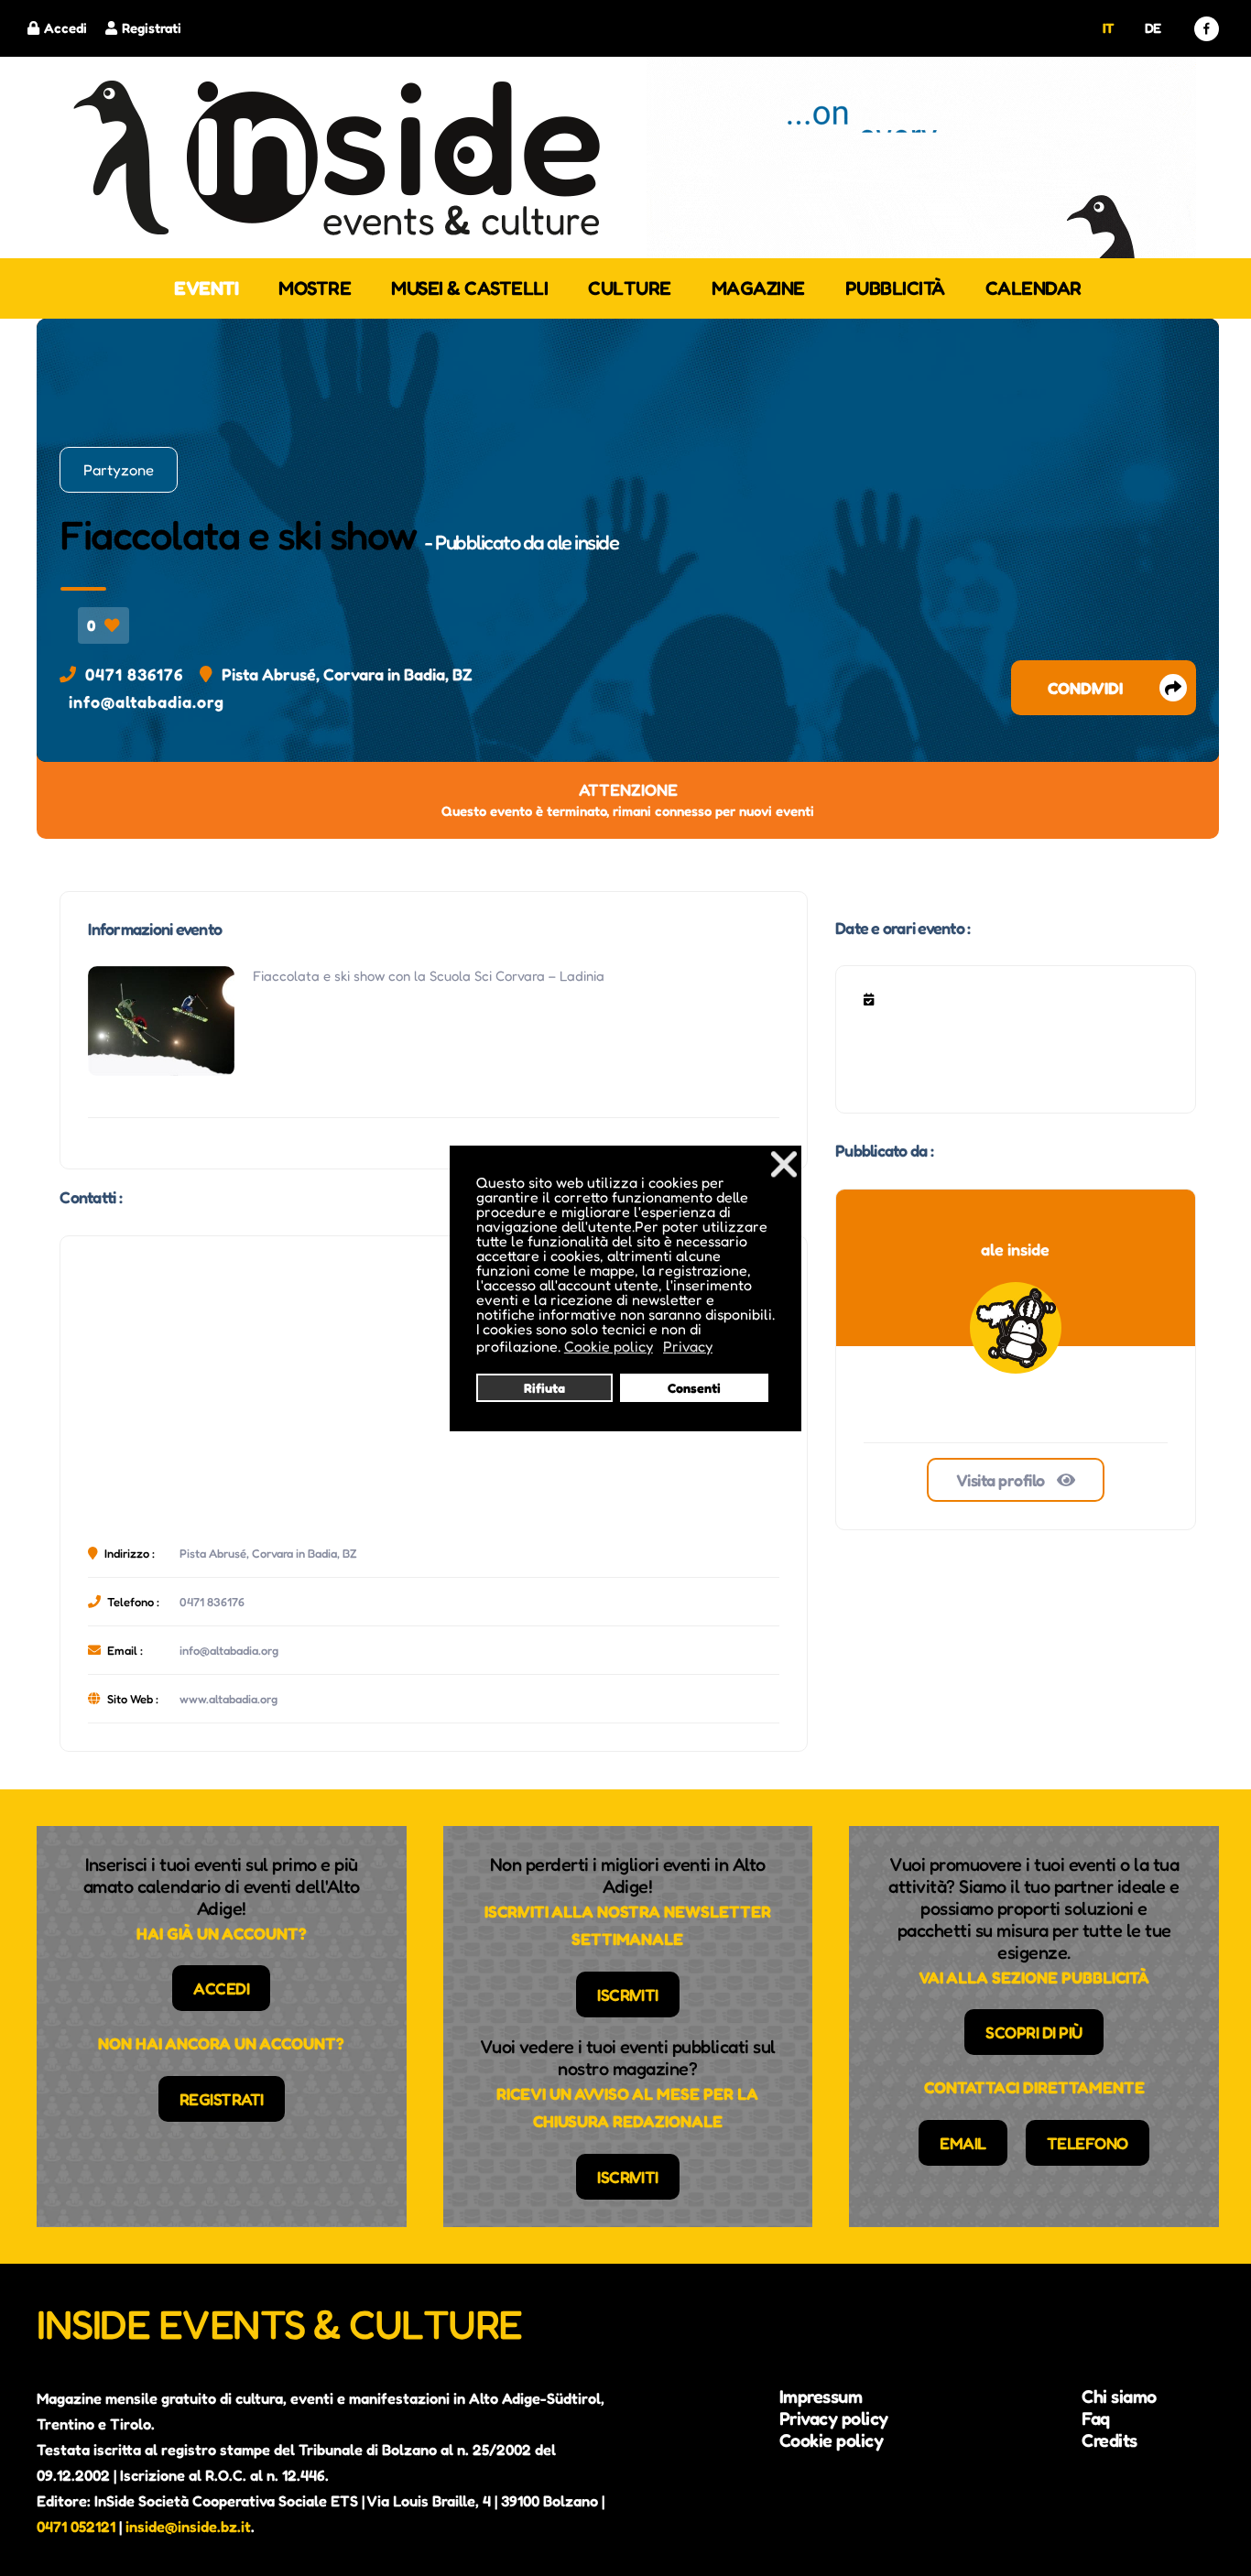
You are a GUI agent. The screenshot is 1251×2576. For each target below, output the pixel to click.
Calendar (1033, 288)
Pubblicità (895, 288)
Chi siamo (1119, 2397)
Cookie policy (832, 2440)
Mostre (315, 288)
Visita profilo (1002, 1480)
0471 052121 (76, 2527)
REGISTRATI (222, 2099)
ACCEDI (221, 1988)
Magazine (758, 288)
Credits (1110, 2440)
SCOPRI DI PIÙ (1034, 2032)
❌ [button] (784, 1163)
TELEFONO (1088, 2143)
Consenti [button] (694, 1388)
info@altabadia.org (147, 701)
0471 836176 (134, 674)
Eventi (206, 288)
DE (1153, 28)
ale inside (582, 542)
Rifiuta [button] (544, 1388)
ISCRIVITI (628, 1994)
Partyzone (119, 470)
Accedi (65, 28)
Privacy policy (834, 2418)
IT (1109, 28)
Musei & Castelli (469, 288)
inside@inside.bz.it (188, 2527)
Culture (630, 288)
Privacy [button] (688, 1346)
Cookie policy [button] (609, 1346)
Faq (1096, 2418)
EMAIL (963, 2143)
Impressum (821, 2397)
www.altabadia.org (228, 1699)
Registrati (152, 28)
